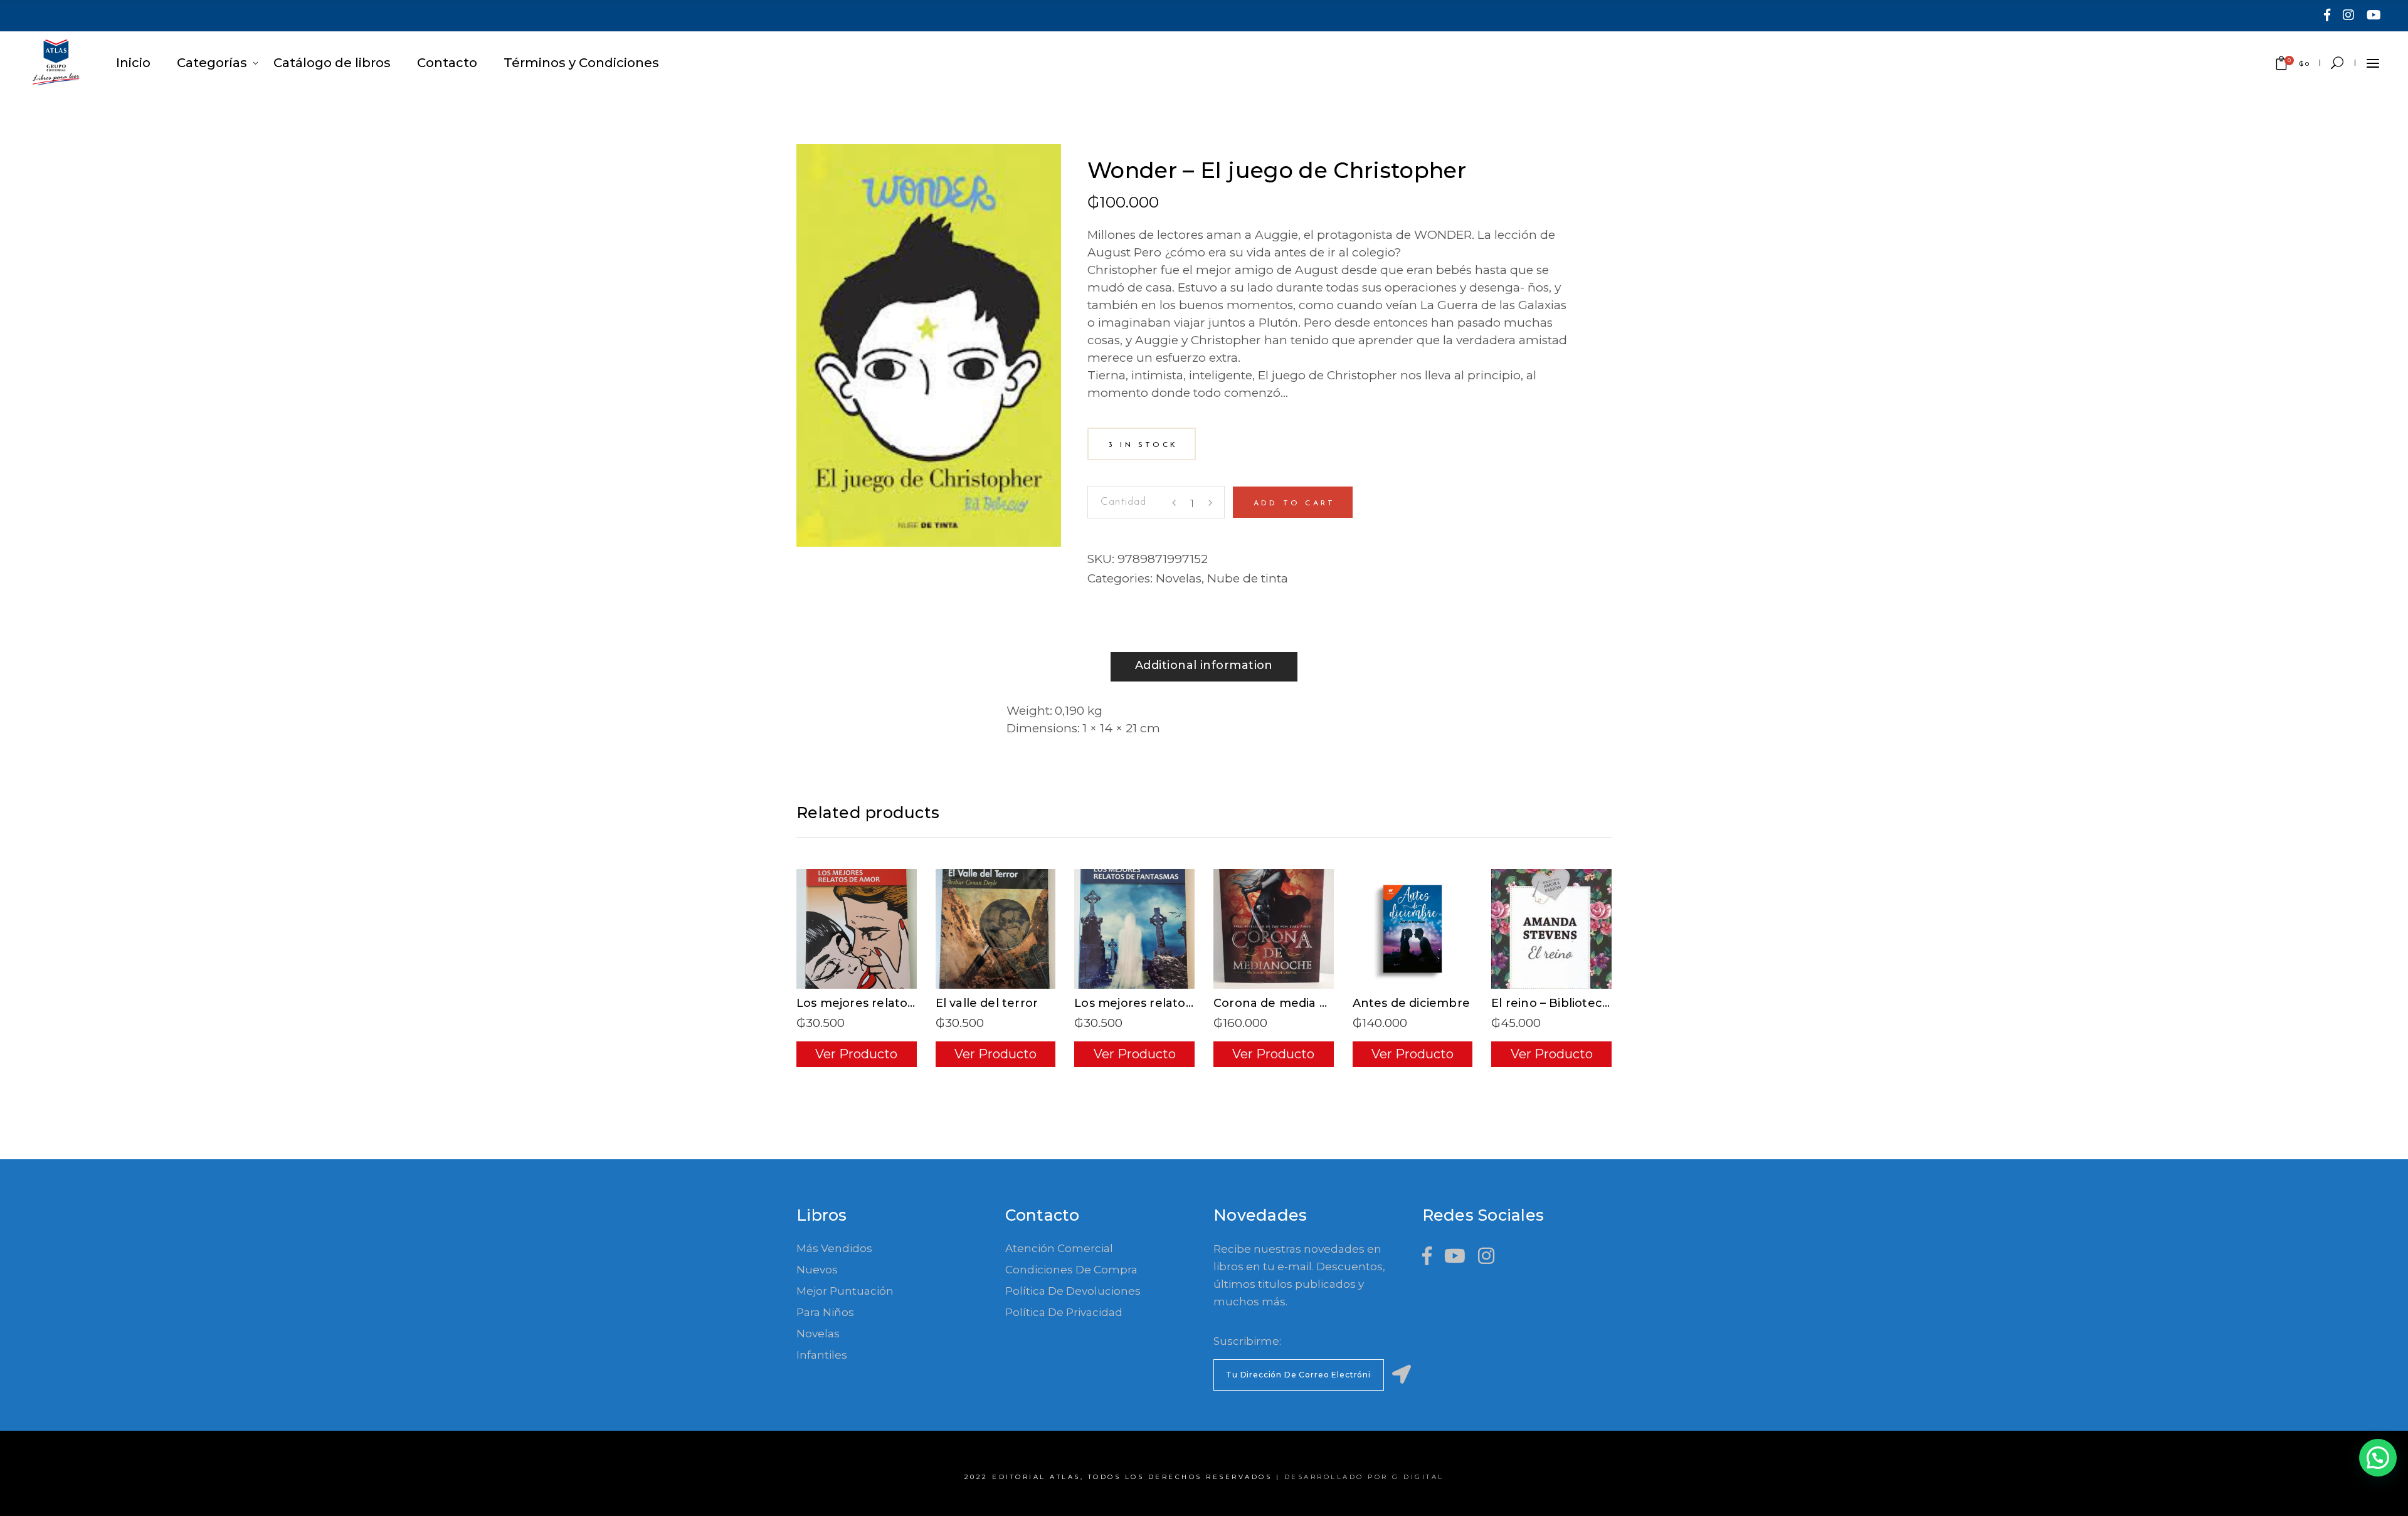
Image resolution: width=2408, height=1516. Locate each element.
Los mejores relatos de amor (882, 1003)
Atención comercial (1059, 1248)
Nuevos (817, 1270)
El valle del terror (987, 1003)
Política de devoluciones (1073, 1291)
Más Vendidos (834, 1248)
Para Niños (825, 1312)
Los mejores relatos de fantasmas (1175, 1003)
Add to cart (1294, 503)
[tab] (1204, 667)
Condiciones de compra (1071, 1270)
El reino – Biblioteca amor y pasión (1594, 1003)
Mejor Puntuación (845, 1291)
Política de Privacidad (1064, 1312)
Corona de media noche (1286, 1003)
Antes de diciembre (1411, 1003)
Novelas (1179, 578)
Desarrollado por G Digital (1364, 1477)
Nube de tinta (1248, 578)
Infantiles (822, 1355)
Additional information (1204, 665)
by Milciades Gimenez (1158, 153)
